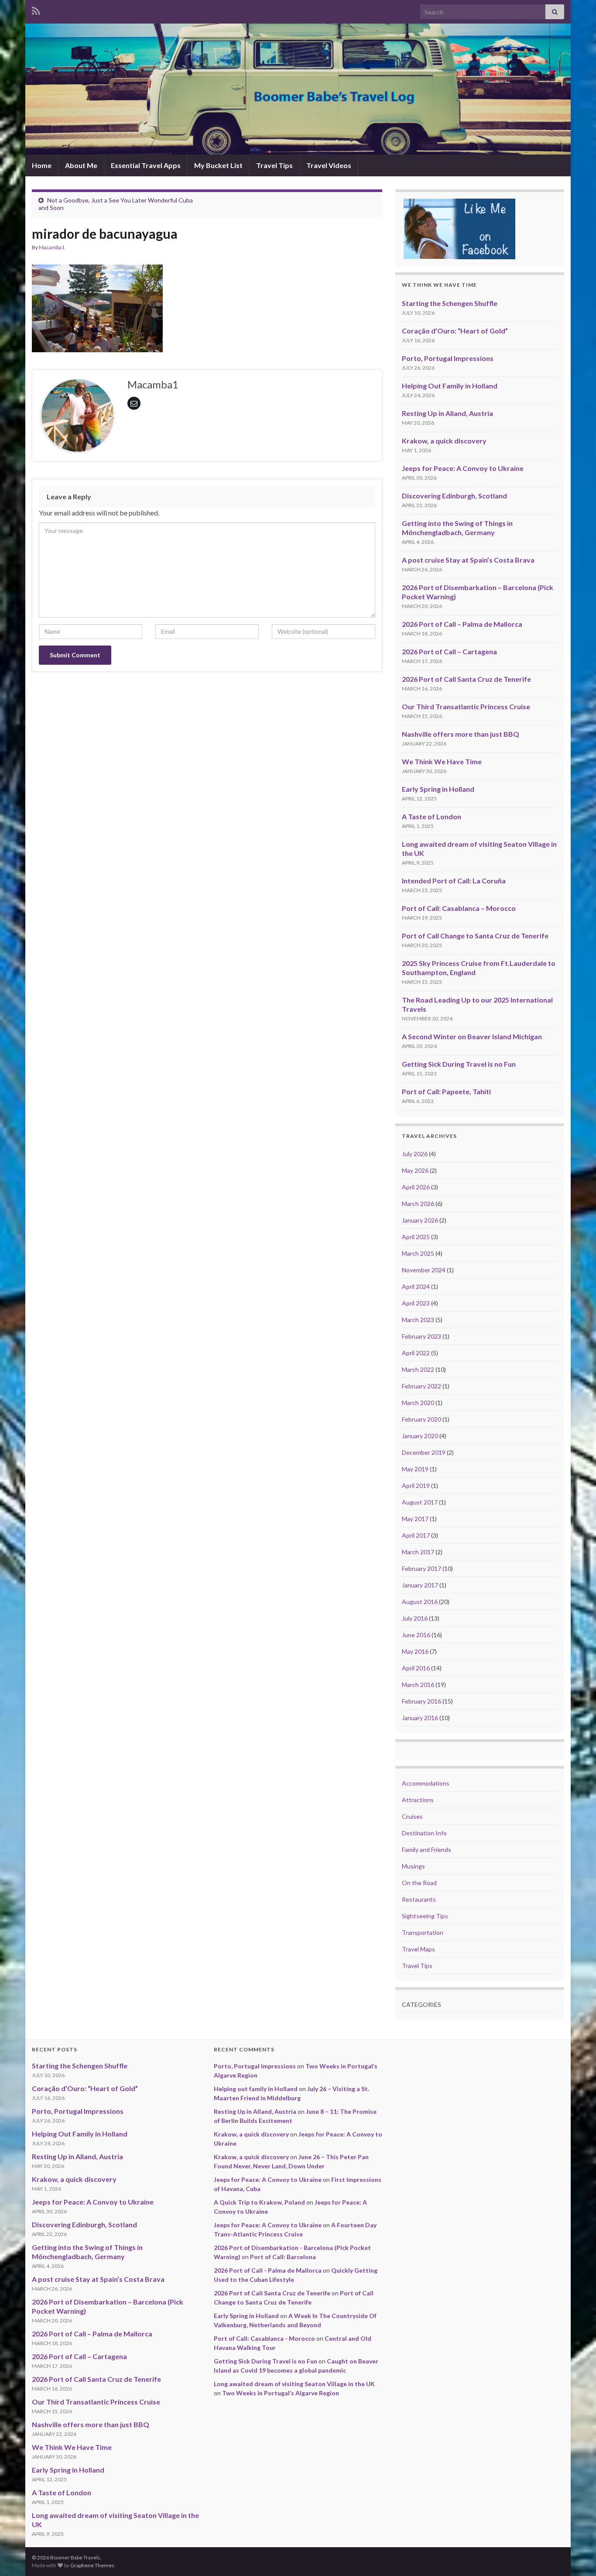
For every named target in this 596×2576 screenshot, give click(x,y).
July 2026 (415, 1154)
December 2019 (424, 1452)
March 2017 (418, 1552)
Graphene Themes (92, 2565)
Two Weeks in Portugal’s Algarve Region (281, 2393)
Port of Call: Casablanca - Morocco (264, 2338)
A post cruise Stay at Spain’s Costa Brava (468, 560)
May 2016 (415, 1651)
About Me (81, 165)
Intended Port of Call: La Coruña (454, 881)
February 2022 (421, 1386)
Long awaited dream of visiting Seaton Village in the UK (294, 2384)
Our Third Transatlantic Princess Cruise (466, 706)
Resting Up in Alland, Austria (447, 413)
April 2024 (416, 1286)
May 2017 (415, 1519)
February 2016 (421, 1701)
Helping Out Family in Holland (450, 386)
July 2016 (415, 1618)
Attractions (418, 1800)
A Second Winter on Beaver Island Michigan (472, 1036)
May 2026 (415, 1170)
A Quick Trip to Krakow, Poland (259, 2202)
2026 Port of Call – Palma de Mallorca (462, 624)
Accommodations (426, 1783)
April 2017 (416, 1535)
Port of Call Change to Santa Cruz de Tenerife (475, 936)
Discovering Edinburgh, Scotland (454, 496)
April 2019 (416, 1485)
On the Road (419, 1883)
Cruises (412, 1816)
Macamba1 (52, 247)
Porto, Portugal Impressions (448, 358)
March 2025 (418, 1253)
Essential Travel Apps (146, 165)
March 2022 (418, 1369)
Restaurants (419, 1899)
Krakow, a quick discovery (444, 441)
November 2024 (424, 1270)
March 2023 (418, 1320)
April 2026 (416, 1187)
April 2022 (416, 1353)
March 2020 (418, 1403)
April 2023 (416, 1303)
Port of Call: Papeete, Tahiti (446, 1091)
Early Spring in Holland (438, 789)
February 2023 (421, 1336)
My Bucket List (218, 165)
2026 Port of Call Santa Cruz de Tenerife (466, 679)
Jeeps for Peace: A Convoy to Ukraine (463, 468)
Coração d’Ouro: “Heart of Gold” (455, 331)
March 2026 (418, 1204)
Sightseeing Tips (425, 1916)
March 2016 (418, 1685)
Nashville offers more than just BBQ (461, 734)
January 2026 (420, 1220)
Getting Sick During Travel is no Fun (459, 1064)
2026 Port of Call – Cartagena (449, 651)
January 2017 (420, 1585)
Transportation (423, 1932)
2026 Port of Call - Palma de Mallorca (268, 2270)
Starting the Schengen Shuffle (450, 303)
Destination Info (424, 1833)
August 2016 (420, 1602)
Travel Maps (418, 1949)
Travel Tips (274, 165)
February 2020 (421, 1419)
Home (42, 165)
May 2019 (415, 1469)
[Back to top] (576, 2556)
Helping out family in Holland (256, 2089)
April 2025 (416, 1237)
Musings (413, 1866)
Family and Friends (426, 1850)
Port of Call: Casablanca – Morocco (459, 908)
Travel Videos (329, 165)
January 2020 (420, 1436)
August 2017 (420, 1502)
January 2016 (420, 1718)
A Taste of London (432, 816)
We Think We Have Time (442, 761)
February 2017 (421, 1568)
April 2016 (416, 1668)
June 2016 (416, 1635)
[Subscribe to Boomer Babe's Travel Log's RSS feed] (36, 9)
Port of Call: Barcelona (283, 2257)
